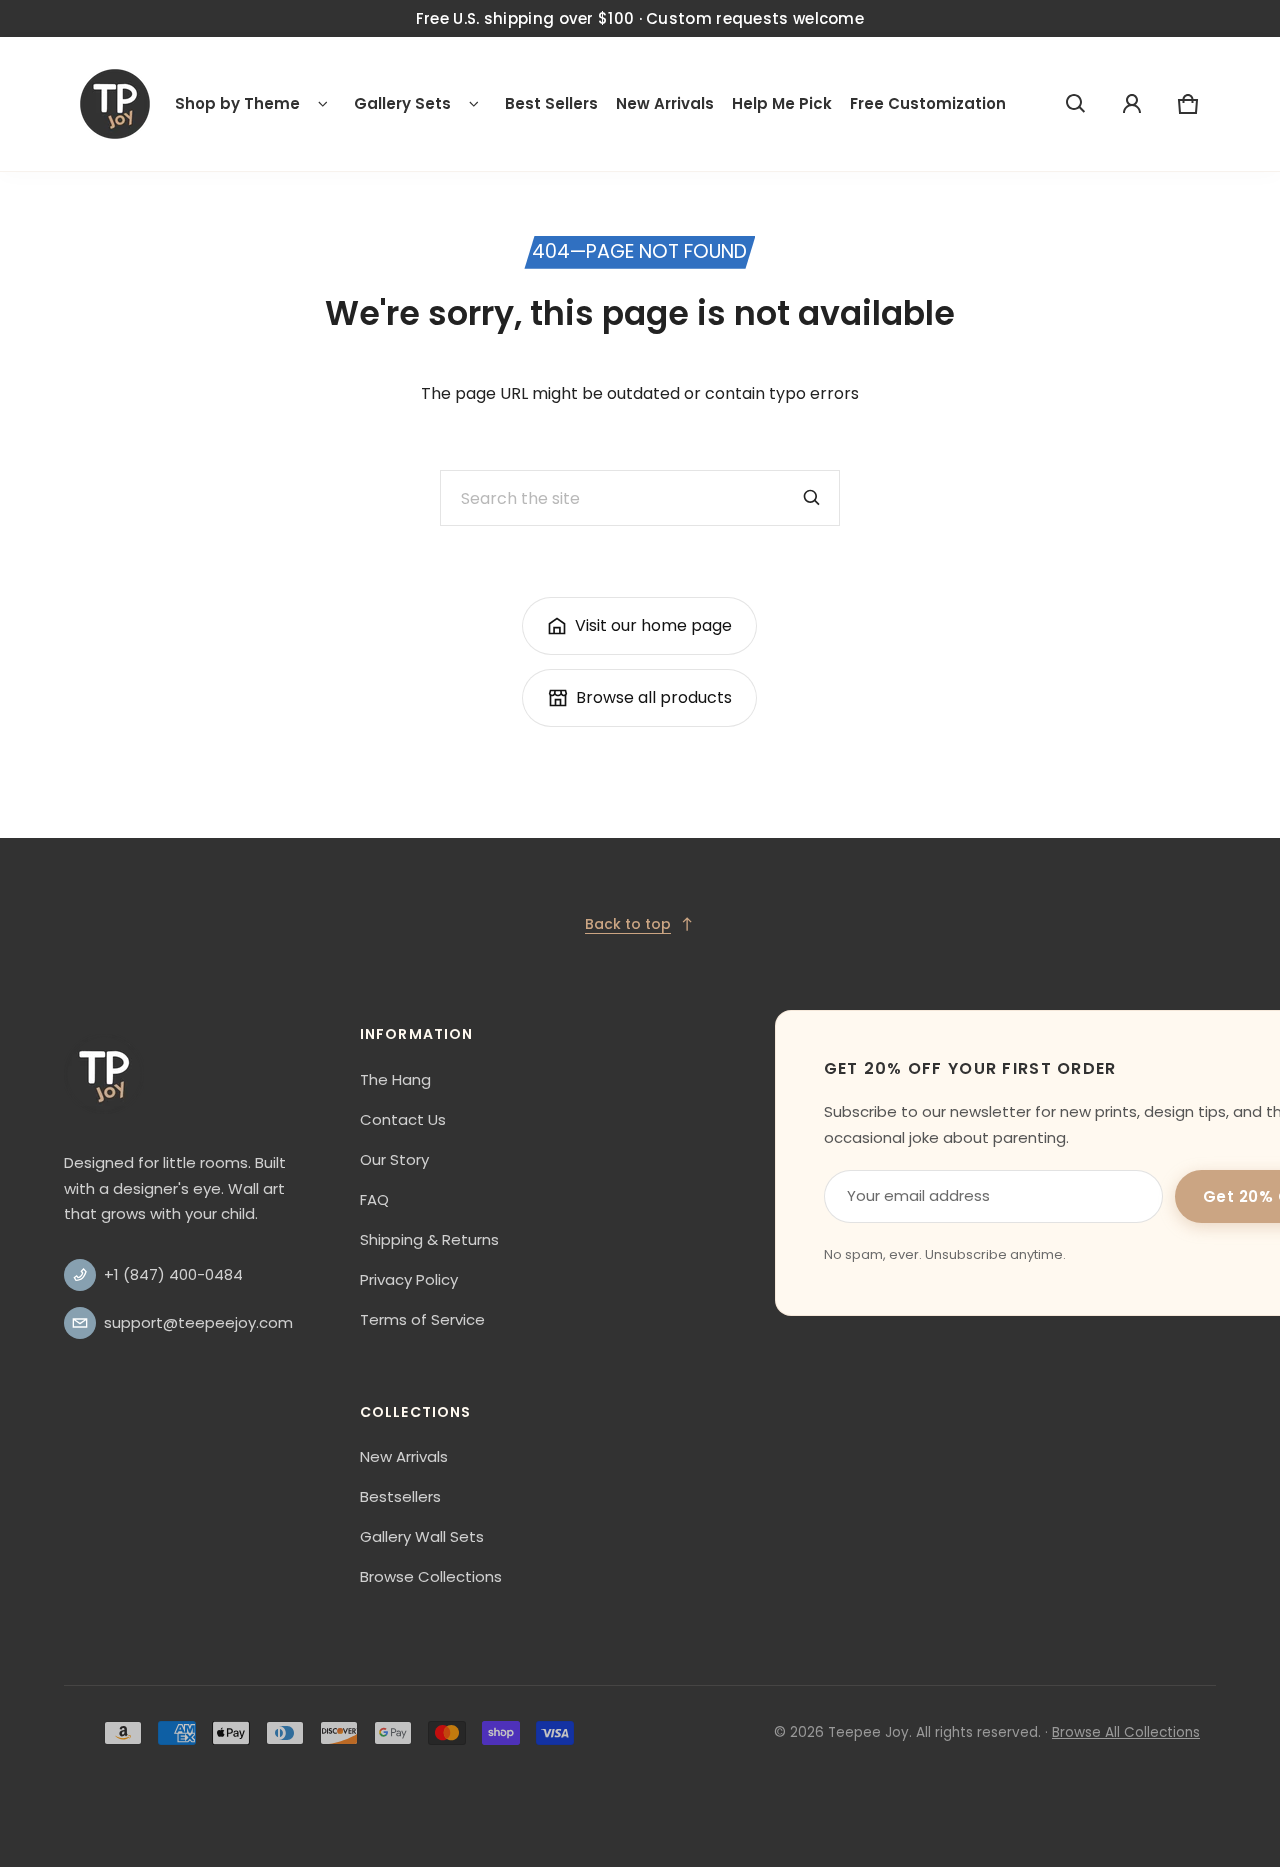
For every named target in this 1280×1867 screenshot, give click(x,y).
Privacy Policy (409, 1279)
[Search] (812, 498)
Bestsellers (400, 1496)
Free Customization (928, 103)
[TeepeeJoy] (115, 104)
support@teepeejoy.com (198, 1322)
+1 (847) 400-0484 (173, 1274)
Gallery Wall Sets (422, 1536)
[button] (1076, 104)
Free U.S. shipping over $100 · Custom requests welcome (640, 18)
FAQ (374, 1199)
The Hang (395, 1079)
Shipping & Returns (429, 1239)
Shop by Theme (237, 103)
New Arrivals (665, 103)
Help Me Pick (782, 103)
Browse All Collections (1126, 1732)
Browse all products (654, 697)
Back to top (628, 924)
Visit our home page (653, 625)
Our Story (394, 1159)
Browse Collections (431, 1576)
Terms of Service (422, 1319)
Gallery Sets (402, 103)
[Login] (1132, 104)
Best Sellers (551, 103)
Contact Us (403, 1119)
